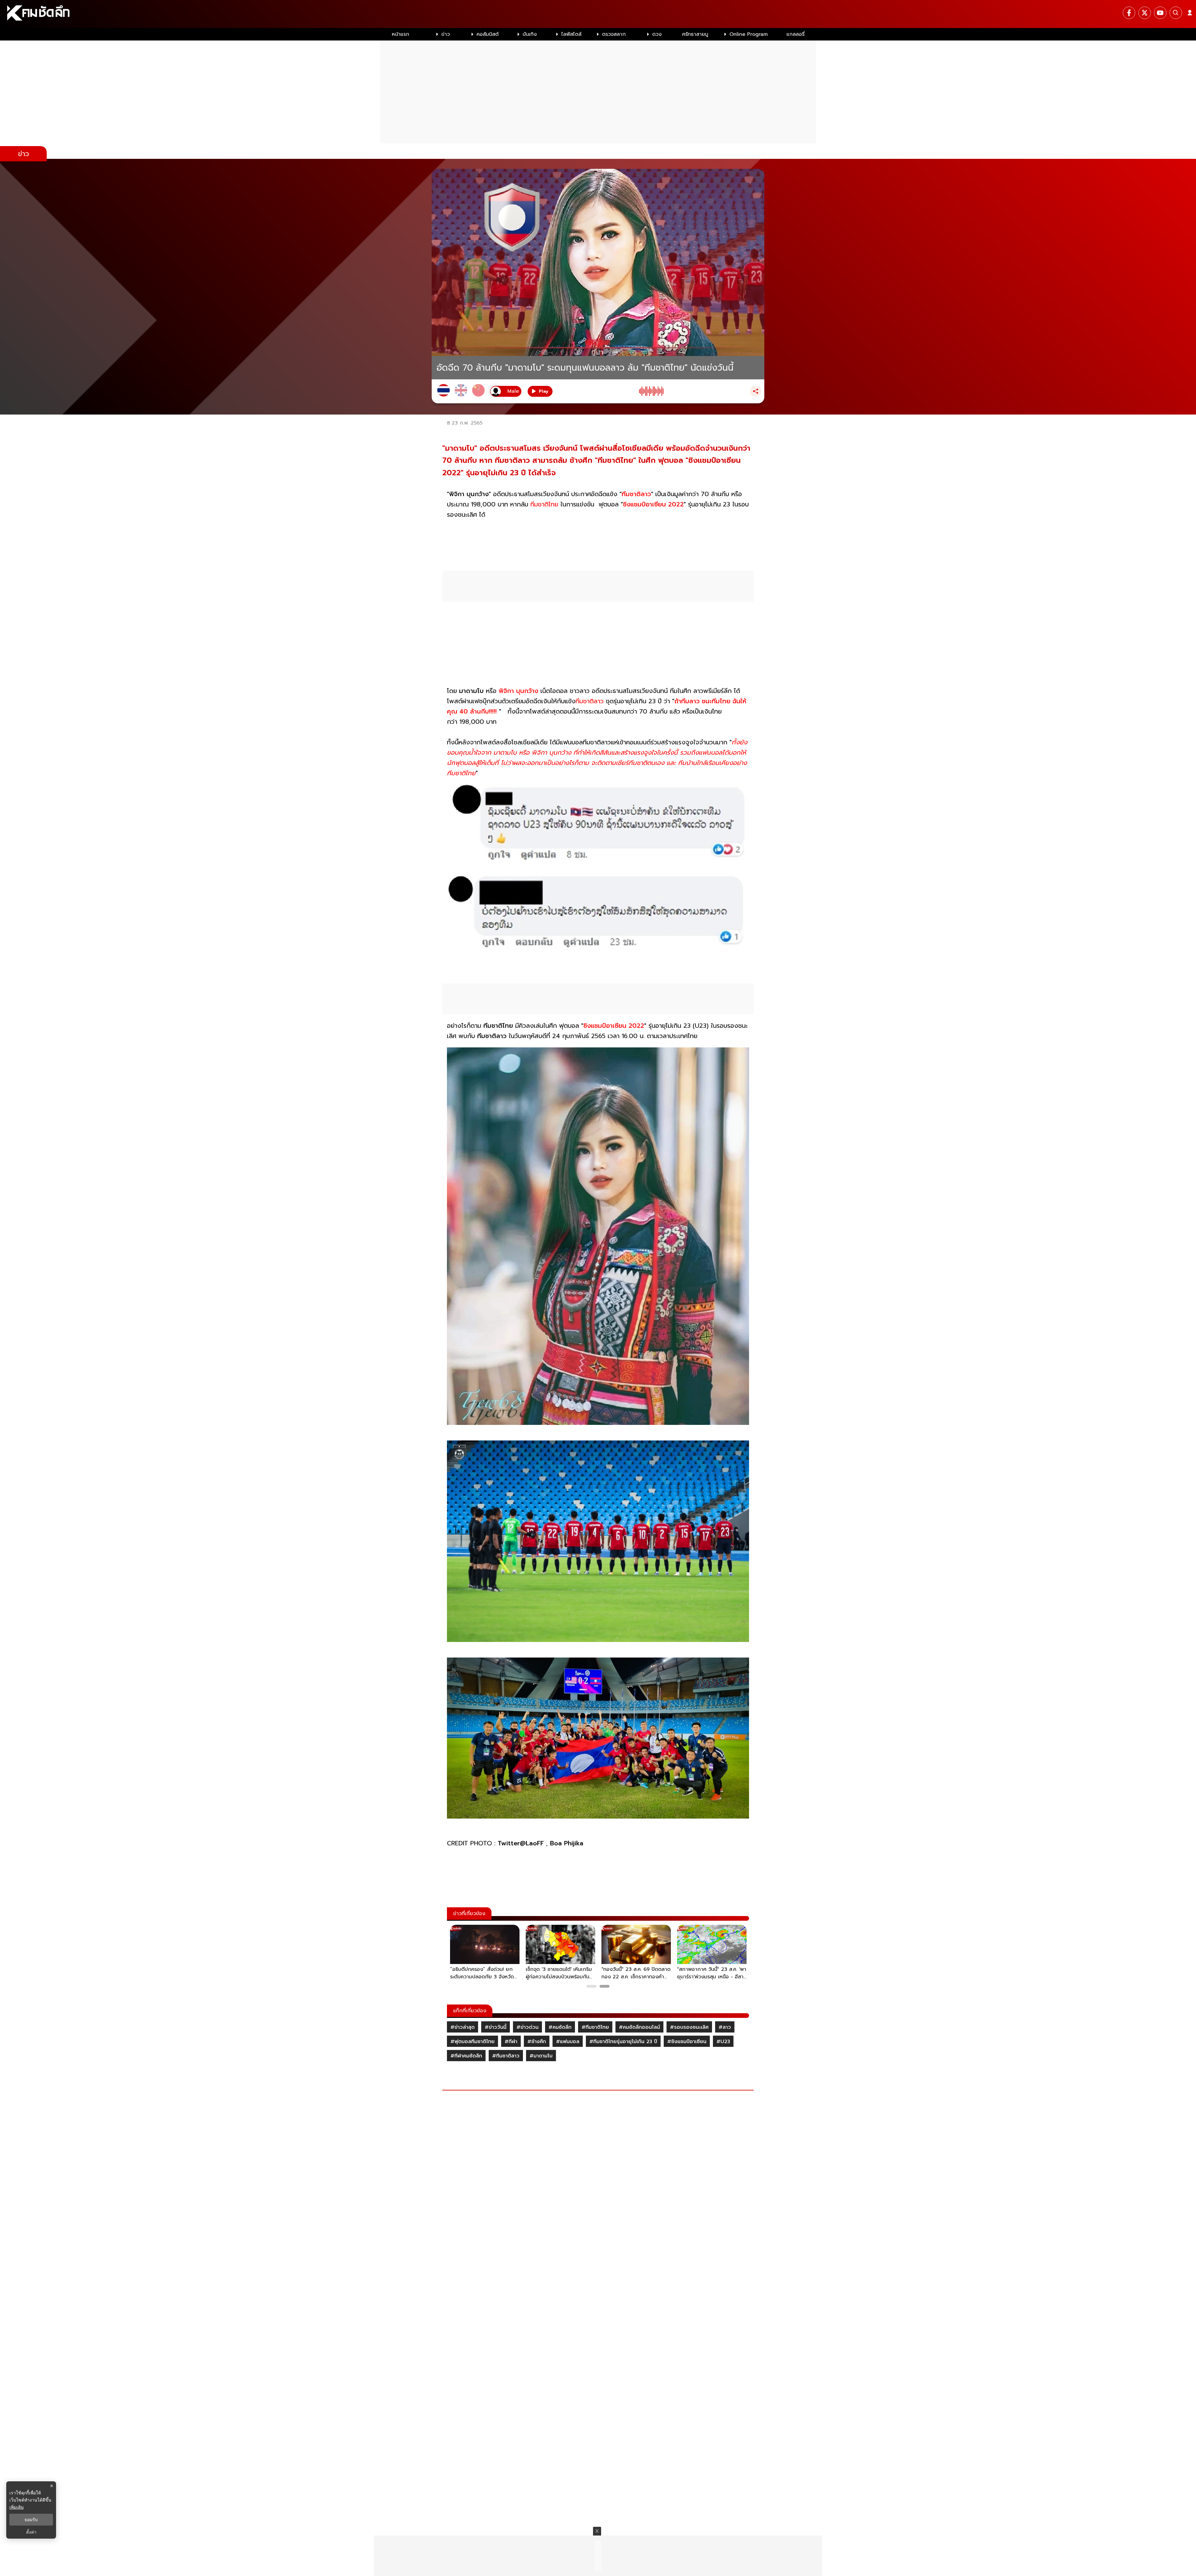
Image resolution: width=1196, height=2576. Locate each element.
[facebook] (1129, 13)
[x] (1145, 13)
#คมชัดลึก (560, 2027)
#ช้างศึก (537, 2042)
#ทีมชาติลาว (506, 2056)
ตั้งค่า (31, 2532)
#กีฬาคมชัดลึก (466, 2056)
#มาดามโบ (541, 2056)
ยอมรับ (31, 2520)
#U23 (723, 2042)
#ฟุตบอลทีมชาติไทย (472, 2042)
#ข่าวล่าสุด (463, 2027)
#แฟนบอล (568, 2042)
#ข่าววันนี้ (496, 2027)
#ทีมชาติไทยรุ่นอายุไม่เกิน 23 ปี (623, 2042)
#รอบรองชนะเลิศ (689, 2027)
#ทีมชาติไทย (595, 2027)
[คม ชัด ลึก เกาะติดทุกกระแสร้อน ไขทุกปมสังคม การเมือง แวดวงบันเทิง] (598, 14)
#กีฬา (511, 2042)
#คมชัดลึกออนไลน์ (639, 2027)
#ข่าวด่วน (527, 2027)
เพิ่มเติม (17, 2507)
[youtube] (1160, 13)
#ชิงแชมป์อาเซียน (687, 2042)
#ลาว (725, 2027)
